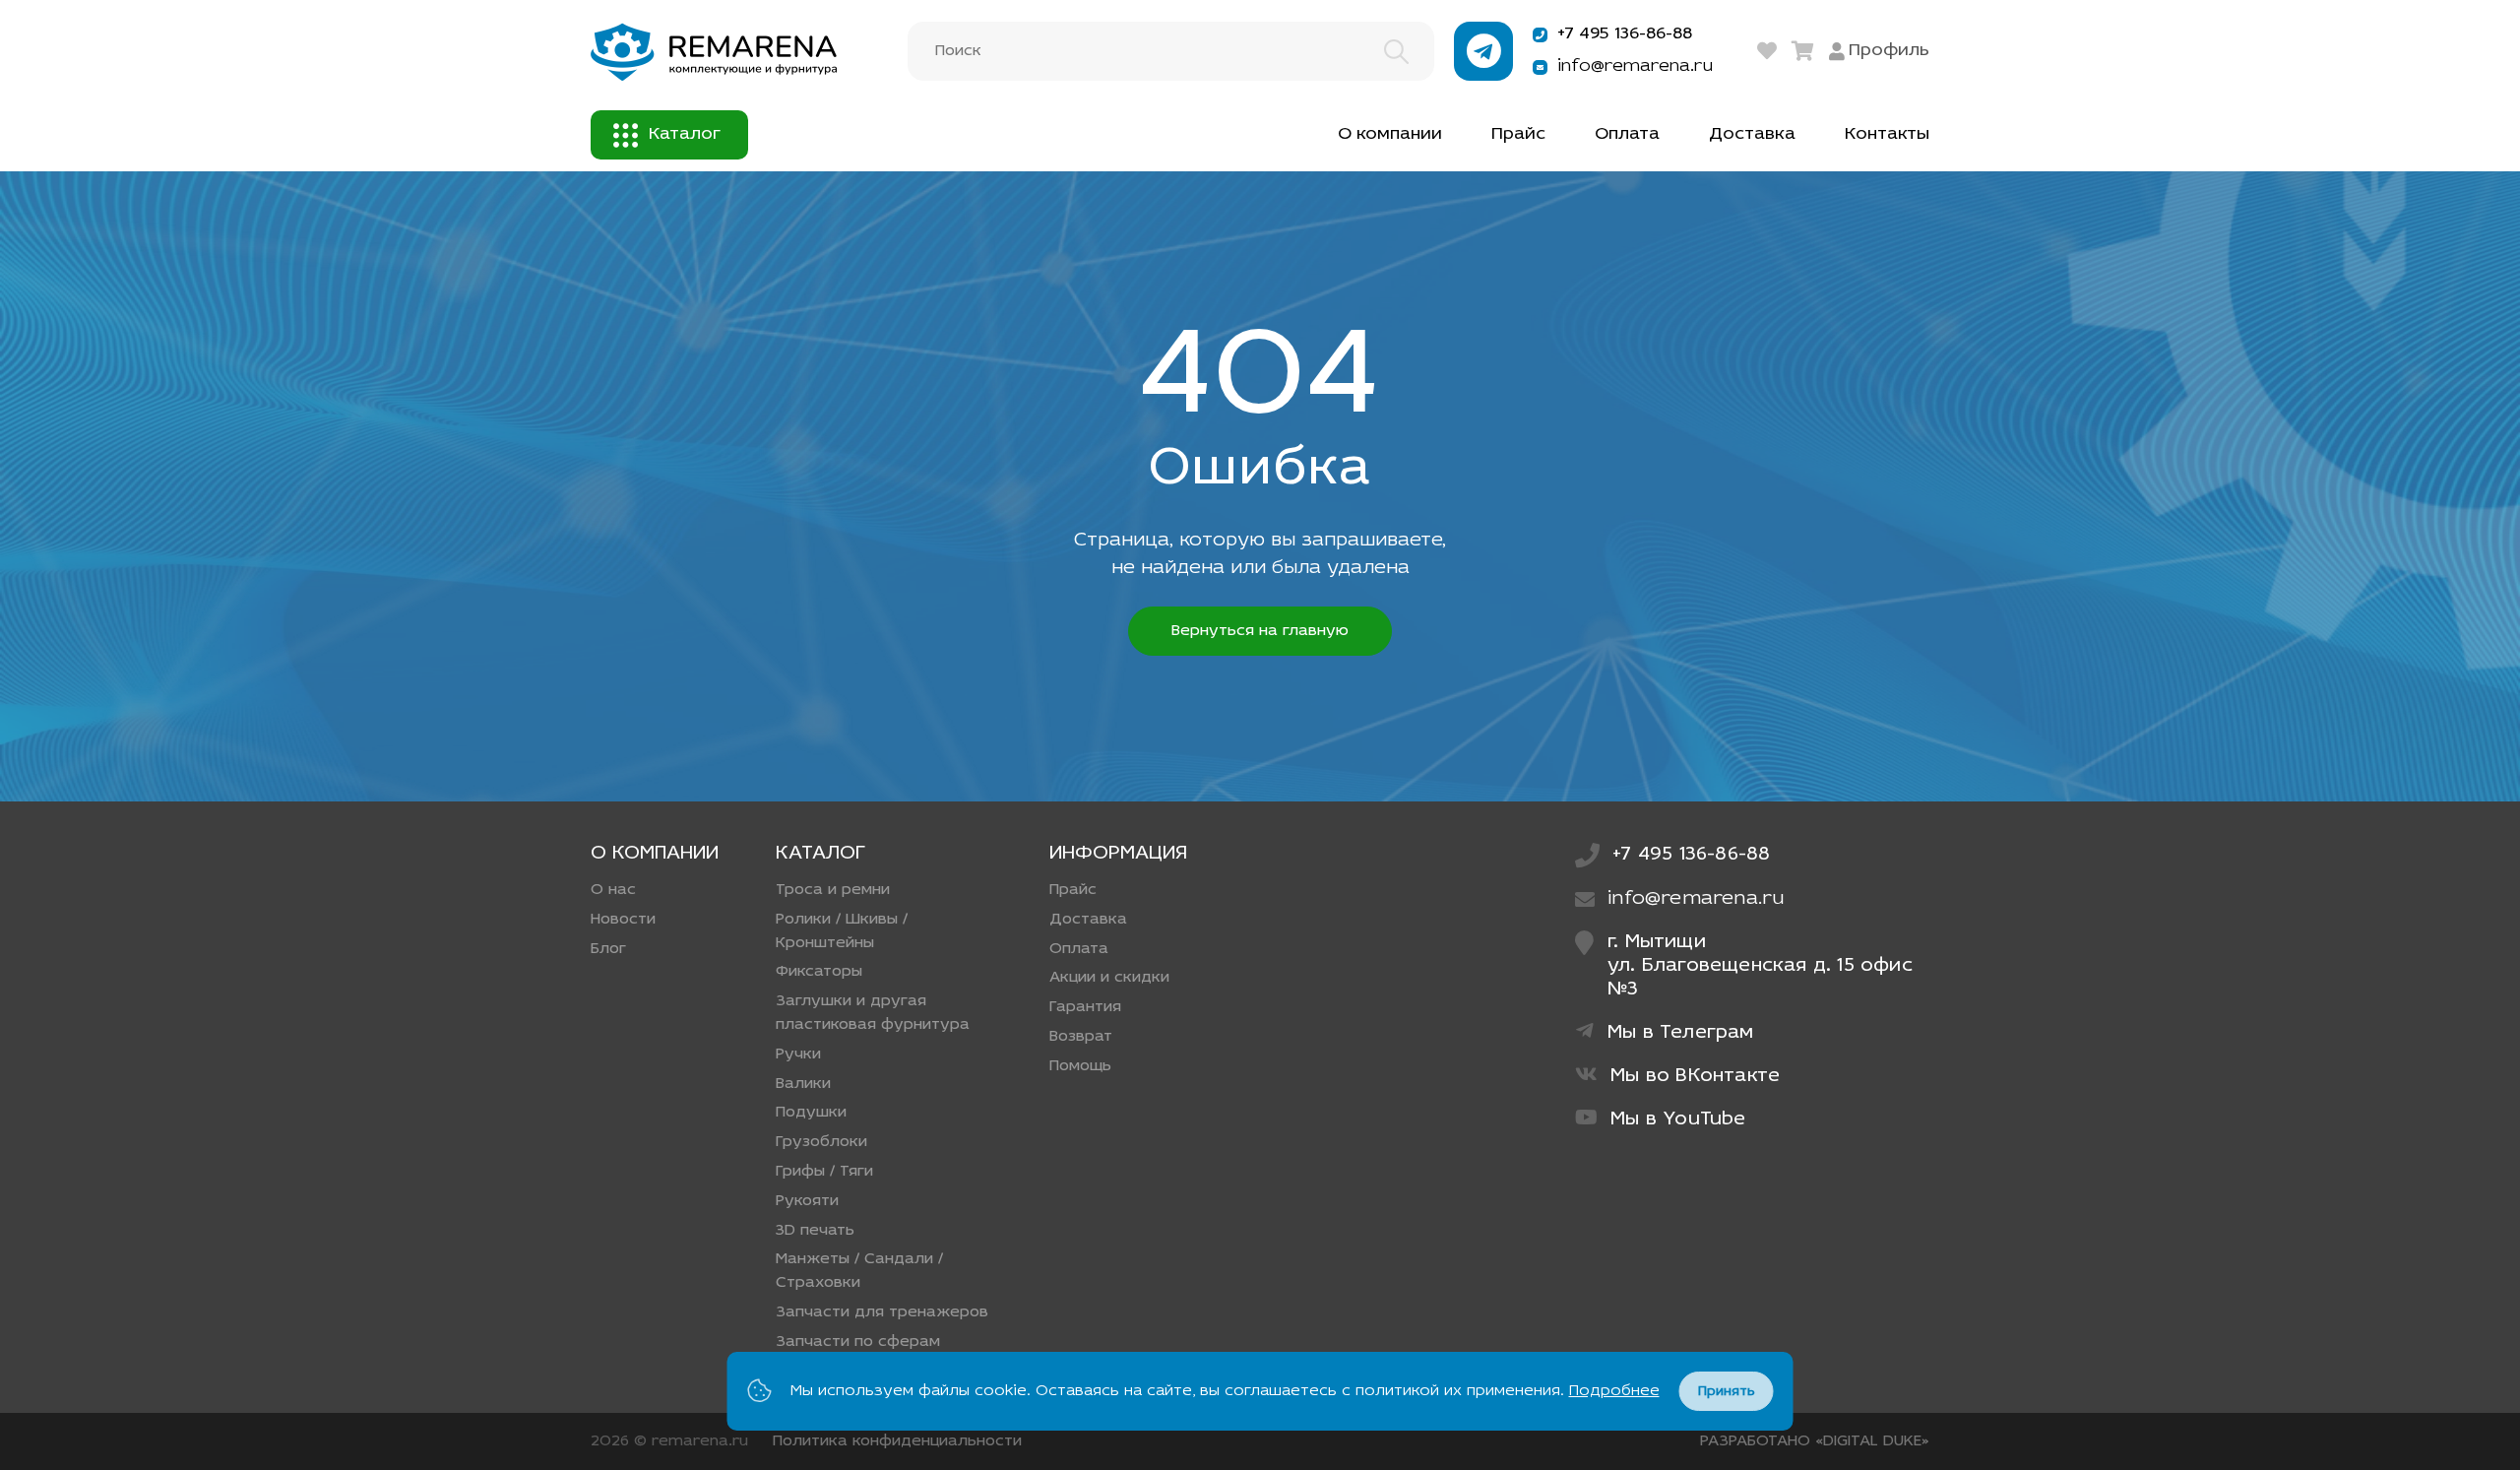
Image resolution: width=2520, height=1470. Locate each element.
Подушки (811, 1113)
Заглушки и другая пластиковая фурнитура (873, 1013)
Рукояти (807, 1201)
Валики (803, 1084)
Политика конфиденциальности (897, 1441)
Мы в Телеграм (1681, 1033)
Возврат (1081, 1037)
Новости (623, 920)
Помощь (1080, 1066)
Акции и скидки (1109, 978)
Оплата (1627, 135)
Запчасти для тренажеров (882, 1312)
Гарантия (1085, 1007)
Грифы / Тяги (824, 1172)
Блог (608, 949)
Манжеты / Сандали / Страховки (859, 1271)
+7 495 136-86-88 (1625, 34)
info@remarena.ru (1635, 67)
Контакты (1887, 135)
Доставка (1752, 135)
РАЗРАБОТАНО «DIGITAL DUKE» (1815, 1441)
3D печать (815, 1231)
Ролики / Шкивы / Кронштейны (842, 931)
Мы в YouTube (1678, 1119)
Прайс (1518, 135)
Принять (1727, 1392)
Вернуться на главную (1260, 631)
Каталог (685, 135)
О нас (613, 890)
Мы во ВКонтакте (1695, 1076)
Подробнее (1614, 1391)
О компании (1390, 135)
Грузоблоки (821, 1142)
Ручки (798, 1055)
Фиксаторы (819, 972)
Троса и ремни (833, 890)
